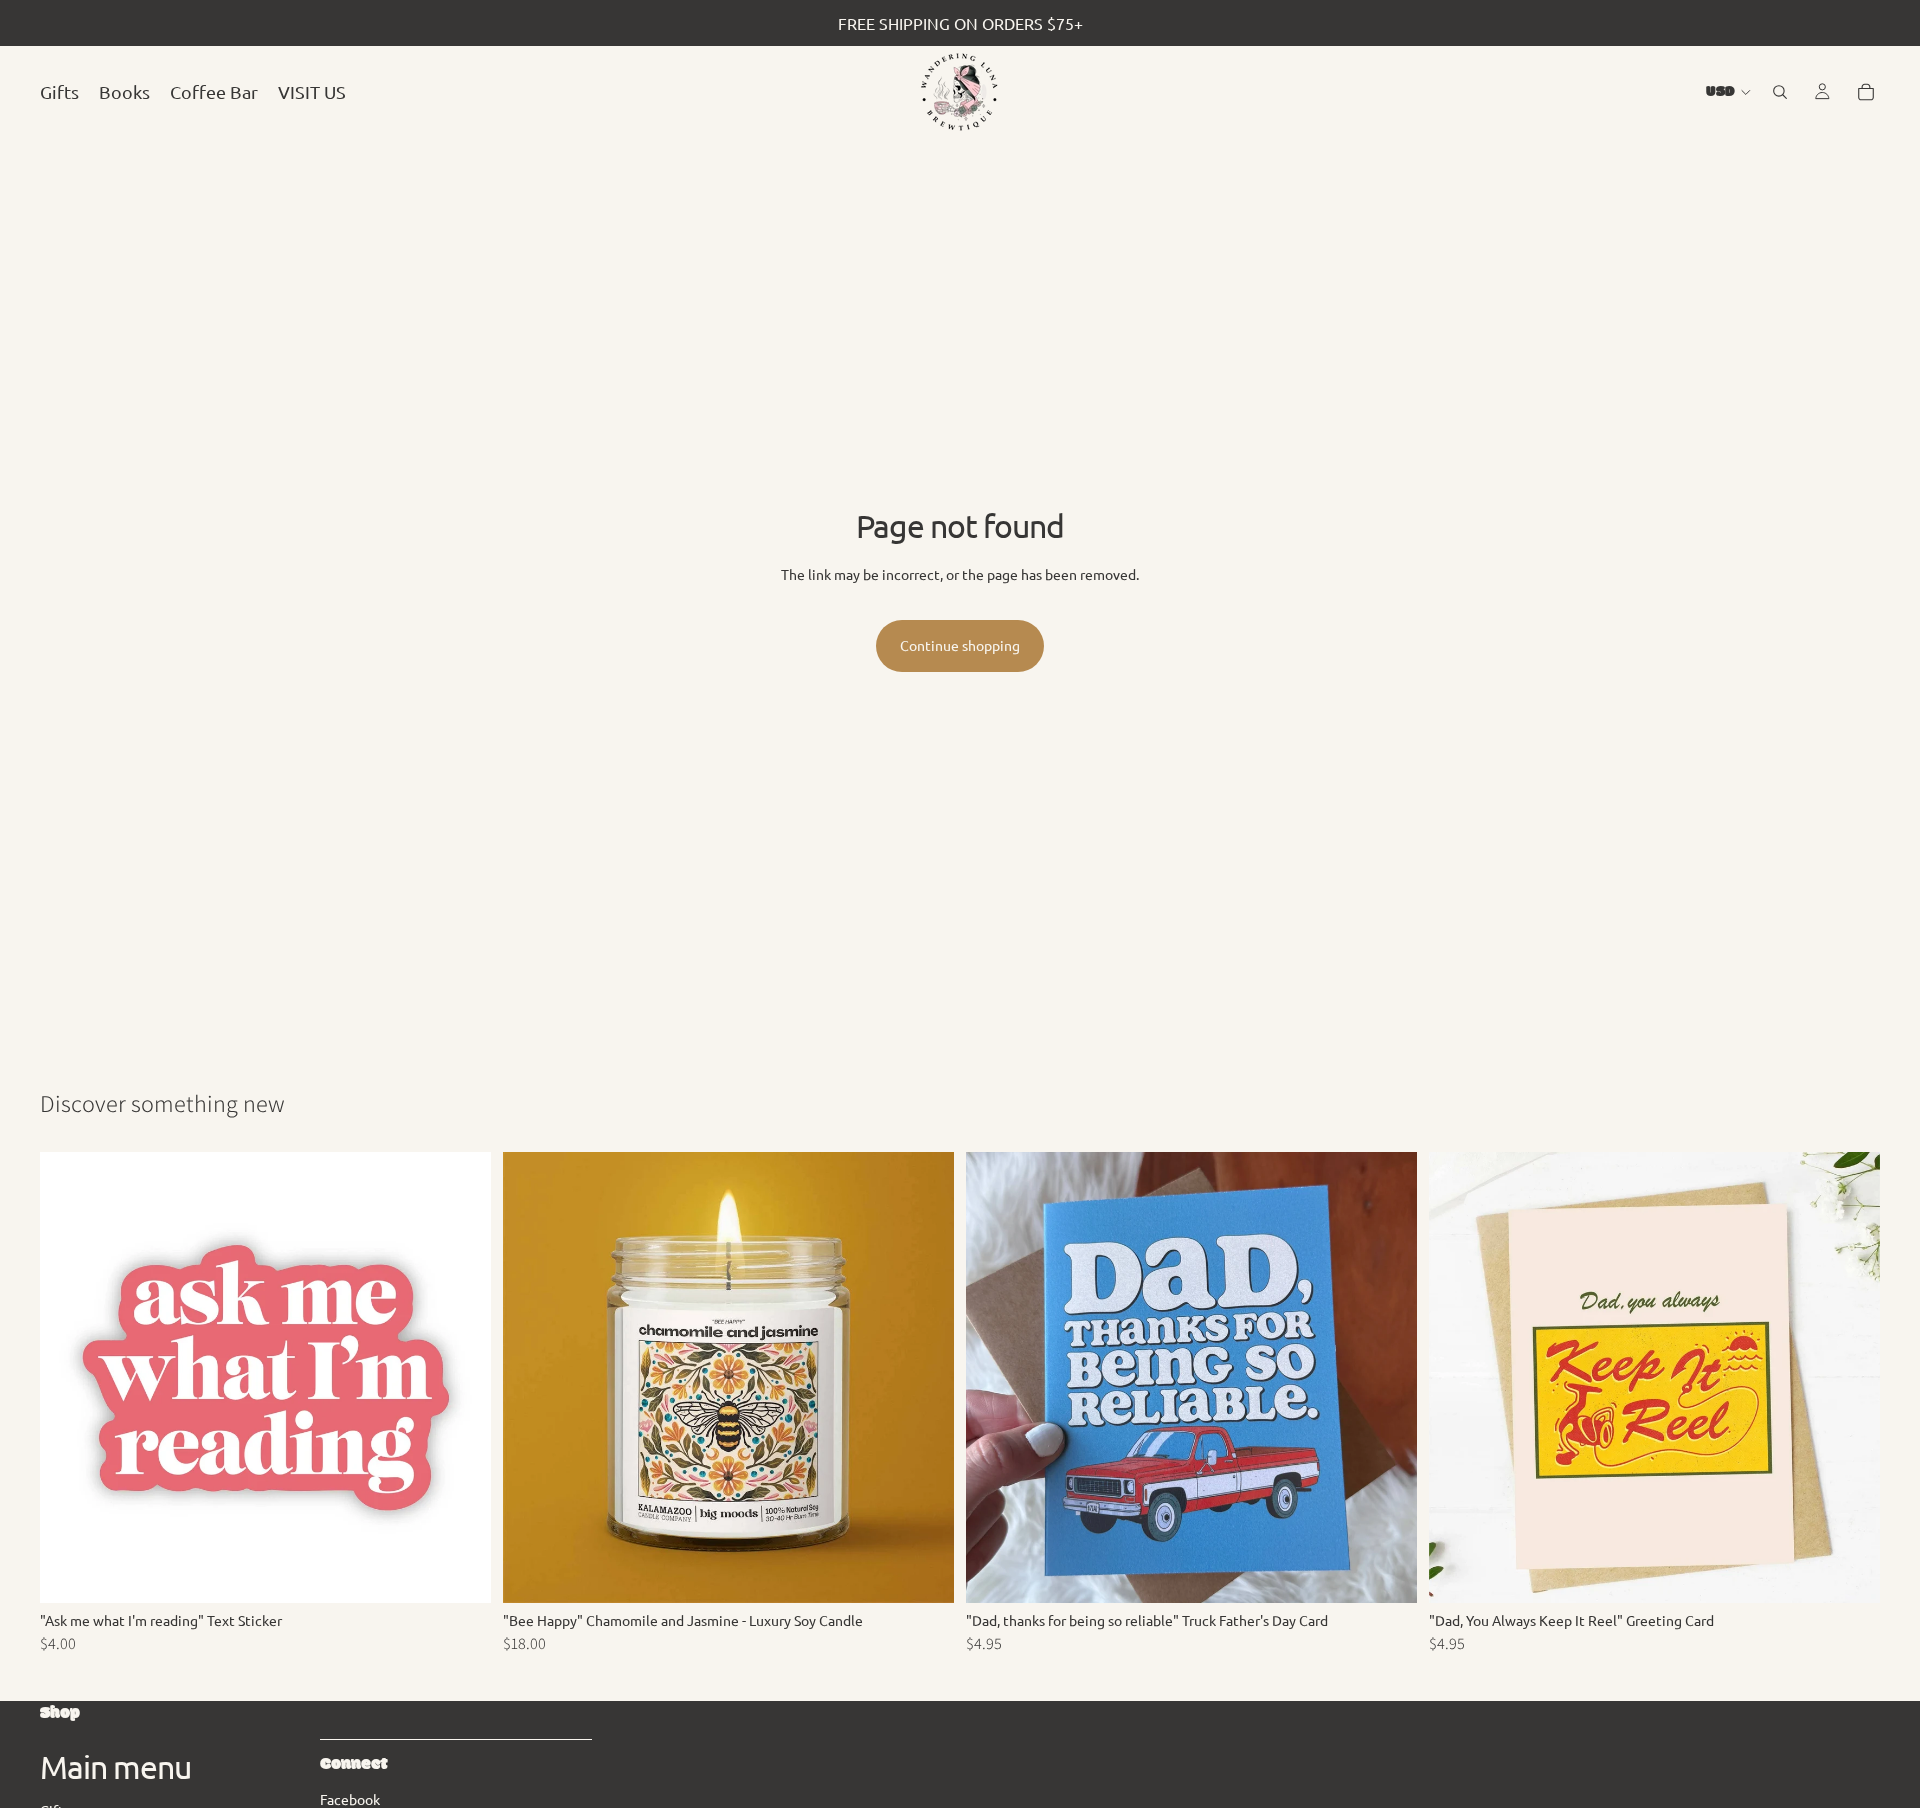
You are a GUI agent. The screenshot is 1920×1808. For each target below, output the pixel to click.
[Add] (460, 1573)
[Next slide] (924, 1378)
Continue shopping (960, 645)
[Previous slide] (533, 1378)
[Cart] (1866, 92)
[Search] (1780, 92)
